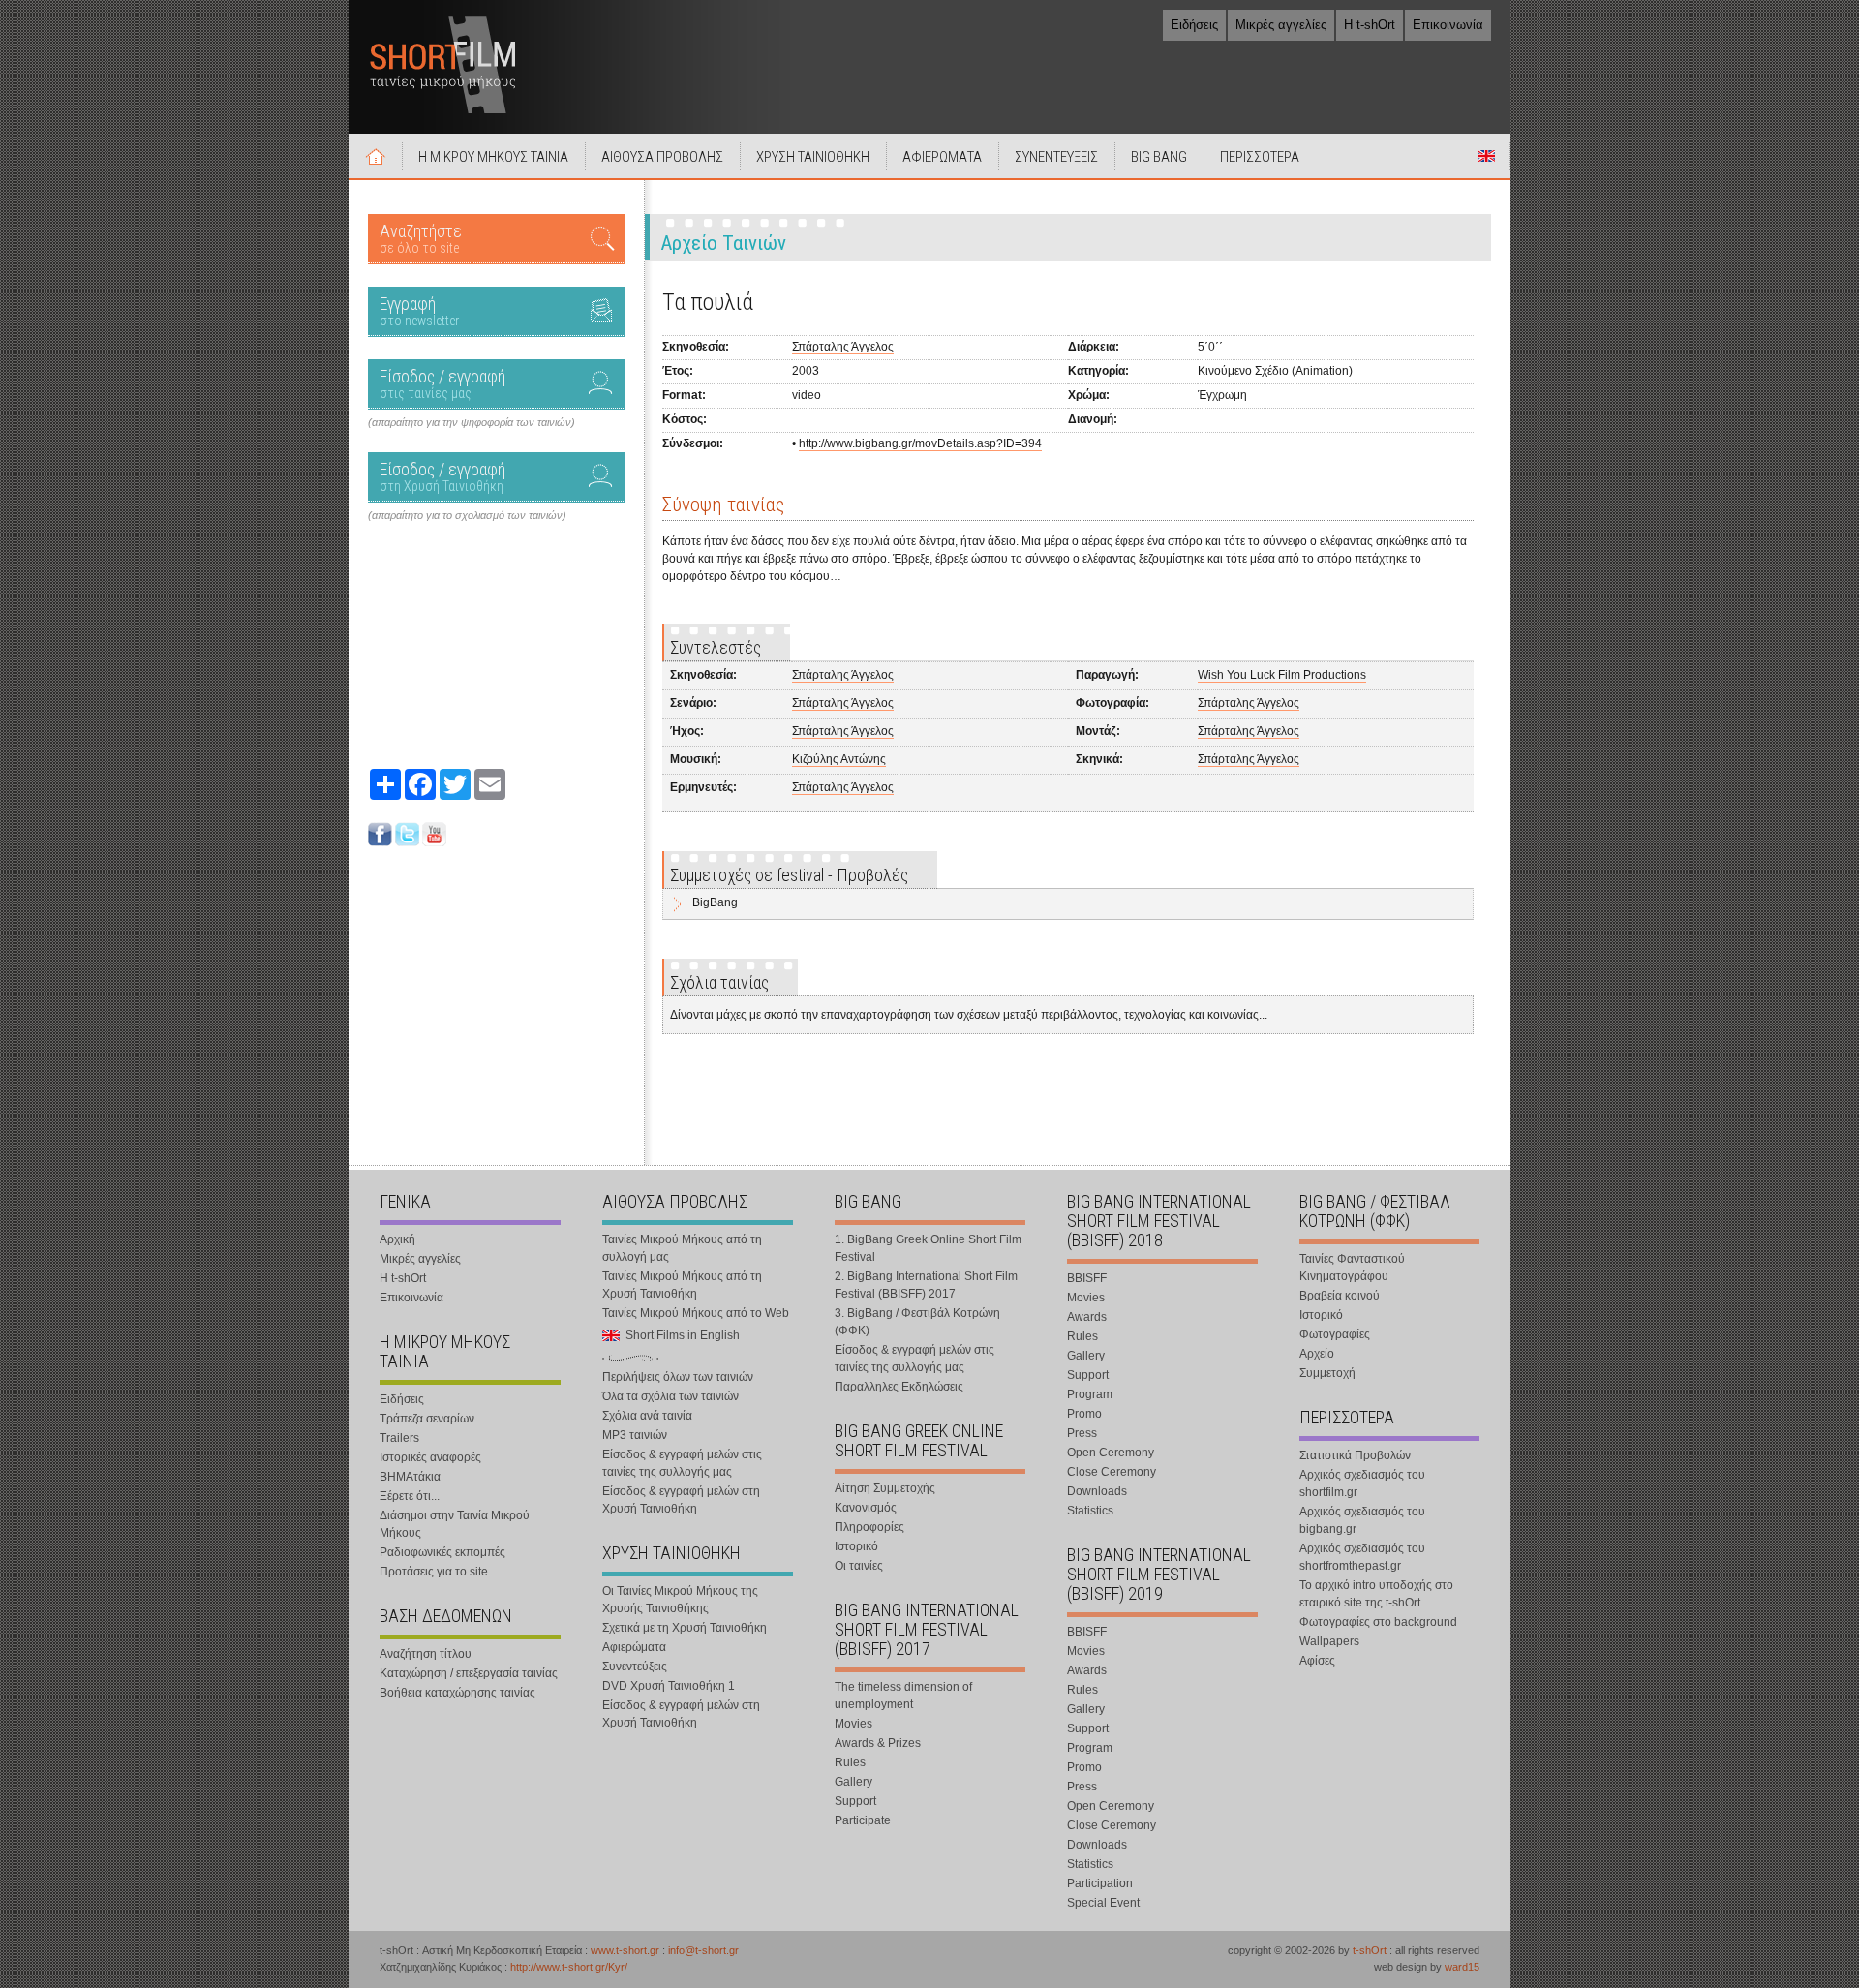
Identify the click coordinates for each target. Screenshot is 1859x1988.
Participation (1100, 1883)
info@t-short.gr (703, 1950)
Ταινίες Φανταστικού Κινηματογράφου (1352, 1268)
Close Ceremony (1112, 1472)
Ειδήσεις (1194, 25)
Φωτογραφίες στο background (1378, 1622)
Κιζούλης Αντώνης (839, 759)
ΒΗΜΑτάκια (410, 1477)
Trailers (399, 1438)
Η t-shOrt (1370, 25)
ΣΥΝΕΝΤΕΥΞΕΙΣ (1056, 157)
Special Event (1103, 1903)
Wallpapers (1329, 1641)
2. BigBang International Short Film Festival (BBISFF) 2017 (926, 1285)
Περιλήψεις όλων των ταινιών (678, 1377)
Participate (863, 1820)
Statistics (1090, 1511)
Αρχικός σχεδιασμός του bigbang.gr (1362, 1520)
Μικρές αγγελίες (1281, 25)
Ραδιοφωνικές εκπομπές (442, 1552)
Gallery (853, 1782)
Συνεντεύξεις (635, 1667)
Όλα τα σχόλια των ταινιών (670, 1396)
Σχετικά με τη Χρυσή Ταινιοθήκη (685, 1628)
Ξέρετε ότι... (410, 1496)
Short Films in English (1486, 156)
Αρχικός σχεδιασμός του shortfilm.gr (1362, 1483)
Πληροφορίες (869, 1527)
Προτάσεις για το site (434, 1572)
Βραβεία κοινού (1340, 1296)
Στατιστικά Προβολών (1355, 1455)
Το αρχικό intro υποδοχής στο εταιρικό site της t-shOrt (1376, 1594)
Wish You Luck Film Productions (1282, 675)
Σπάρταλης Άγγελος (843, 347)
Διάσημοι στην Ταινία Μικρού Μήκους (455, 1524)
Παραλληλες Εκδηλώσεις (899, 1387)
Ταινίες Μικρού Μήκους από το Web (696, 1313)
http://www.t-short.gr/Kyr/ (569, 1967)
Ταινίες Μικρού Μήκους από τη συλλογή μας (682, 1248)
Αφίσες (1317, 1661)
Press (1082, 1433)
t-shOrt (1370, 1950)
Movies (853, 1724)
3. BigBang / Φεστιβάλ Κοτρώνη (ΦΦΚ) (917, 1322)
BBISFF (1087, 1278)
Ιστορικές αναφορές (430, 1457)
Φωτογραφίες (1335, 1334)
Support (855, 1801)
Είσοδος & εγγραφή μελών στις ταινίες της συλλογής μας (682, 1463)
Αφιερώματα (634, 1647)
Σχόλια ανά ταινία (647, 1416)
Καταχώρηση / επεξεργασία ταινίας (469, 1673)
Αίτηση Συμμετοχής (885, 1488)
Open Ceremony (1111, 1453)
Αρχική (376, 156)
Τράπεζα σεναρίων (427, 1419)
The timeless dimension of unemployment (903, 1696)
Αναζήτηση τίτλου (426, 1654)
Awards (1087, 1317)
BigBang (715, 902)
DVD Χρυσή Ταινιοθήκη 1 (669, 1686)
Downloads (1097, 1491)
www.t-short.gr (625, 1950)
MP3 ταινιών (635, 1435)
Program (1090, 1394)
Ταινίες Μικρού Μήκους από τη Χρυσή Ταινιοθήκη (682, 1285)
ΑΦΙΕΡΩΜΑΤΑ (942, 157)
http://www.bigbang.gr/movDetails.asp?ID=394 (920, 443)
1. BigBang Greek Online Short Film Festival (928, 1248)
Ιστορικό (856, 1546)
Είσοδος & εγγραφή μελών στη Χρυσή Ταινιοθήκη (681, 1500)
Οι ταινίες (859, 1566)
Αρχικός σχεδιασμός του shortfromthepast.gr (1362, 1557)
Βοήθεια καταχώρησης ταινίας (457, 1693)
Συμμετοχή (1327, 1373)
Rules (850, 1762)
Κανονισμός (866, 1508)
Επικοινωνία (1448, 25)
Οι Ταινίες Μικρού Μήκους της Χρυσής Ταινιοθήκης (680, 1600)
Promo (1084, 1414)
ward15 (1462, 1967)
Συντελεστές (716, 647)
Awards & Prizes (878, 1743)
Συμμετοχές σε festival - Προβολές (789, 875)
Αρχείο (1317, 1354)
